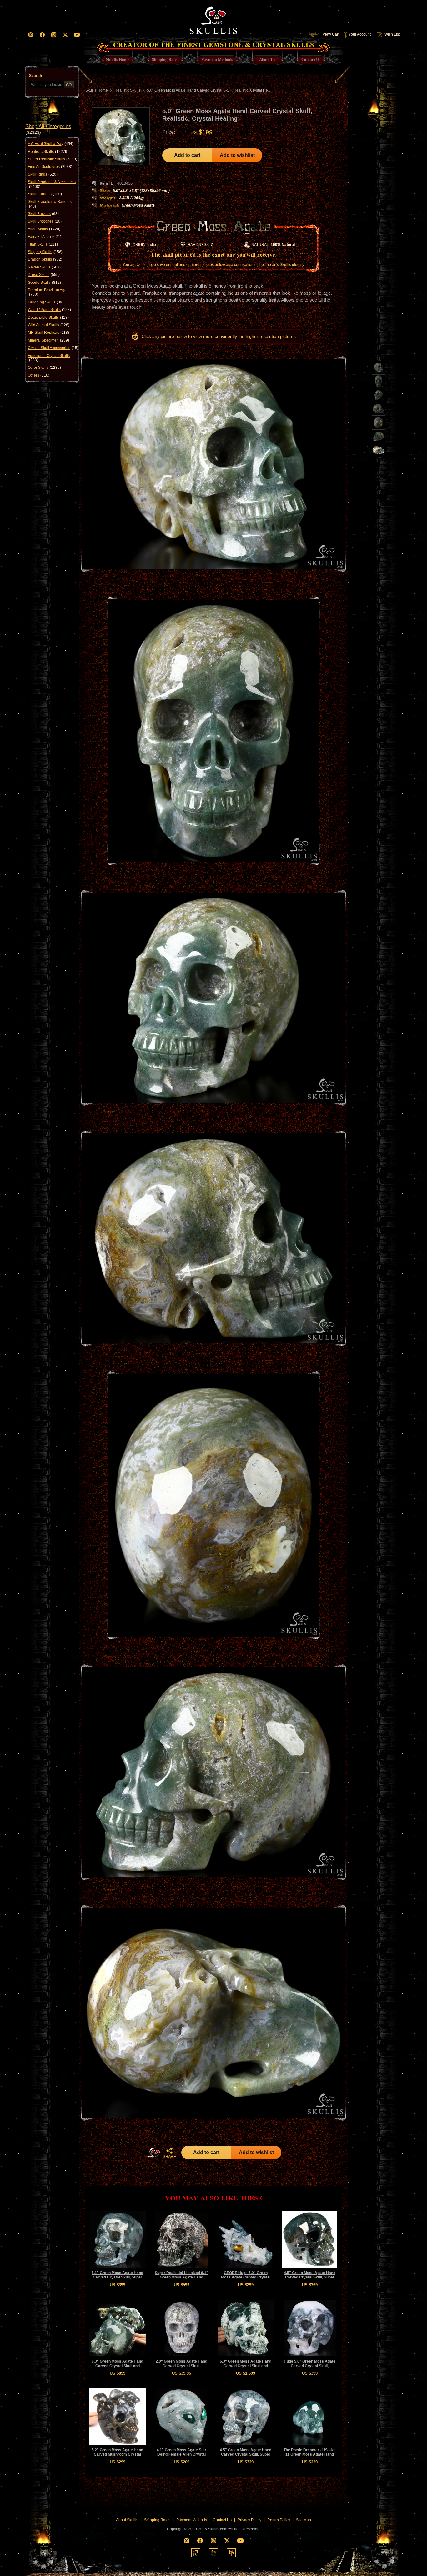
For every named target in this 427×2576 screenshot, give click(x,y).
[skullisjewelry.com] (213, 2553)
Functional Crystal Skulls (49, 358)
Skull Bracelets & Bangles (50, 204)
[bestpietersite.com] (231, 2553)
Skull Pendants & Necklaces (52, 184)
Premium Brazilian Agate (49, 292)
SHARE (169, 2157)
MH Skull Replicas (48, 333)
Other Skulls (44, 368)
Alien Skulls (44, 229)
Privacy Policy (249, 2520)
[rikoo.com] (196, 2553)
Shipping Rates (157, 2520)
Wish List (392, 34)
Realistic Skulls (48, 152)
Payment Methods (192, 2520)
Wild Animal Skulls (49, 325)
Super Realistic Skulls (53, 159)
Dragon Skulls (45, 259)
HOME (154, 2153)
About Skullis (127, 2520)
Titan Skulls (43, 244)
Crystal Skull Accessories (53, 348)
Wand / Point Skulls (49, 310)
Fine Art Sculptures (50, 167)
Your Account (360, 34)
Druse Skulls (44, 275)
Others (39, 375)
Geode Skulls (44, 283)
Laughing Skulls (46, 302)
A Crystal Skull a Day (51, 144)
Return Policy (279, 2520)
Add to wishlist (237, 155)
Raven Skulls (44, 267)
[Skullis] (213, 19)
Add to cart (187, 155)
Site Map (304, 2520)
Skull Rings (43, 174)
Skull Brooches (45, 221)
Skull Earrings (45, 194)
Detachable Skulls (48, 318)
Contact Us (222, 2520)
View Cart (331, 34)
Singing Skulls (45, 252)
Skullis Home (97, 90)
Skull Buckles (43, 214)
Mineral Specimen (48, 340)
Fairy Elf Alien (45, 237)
